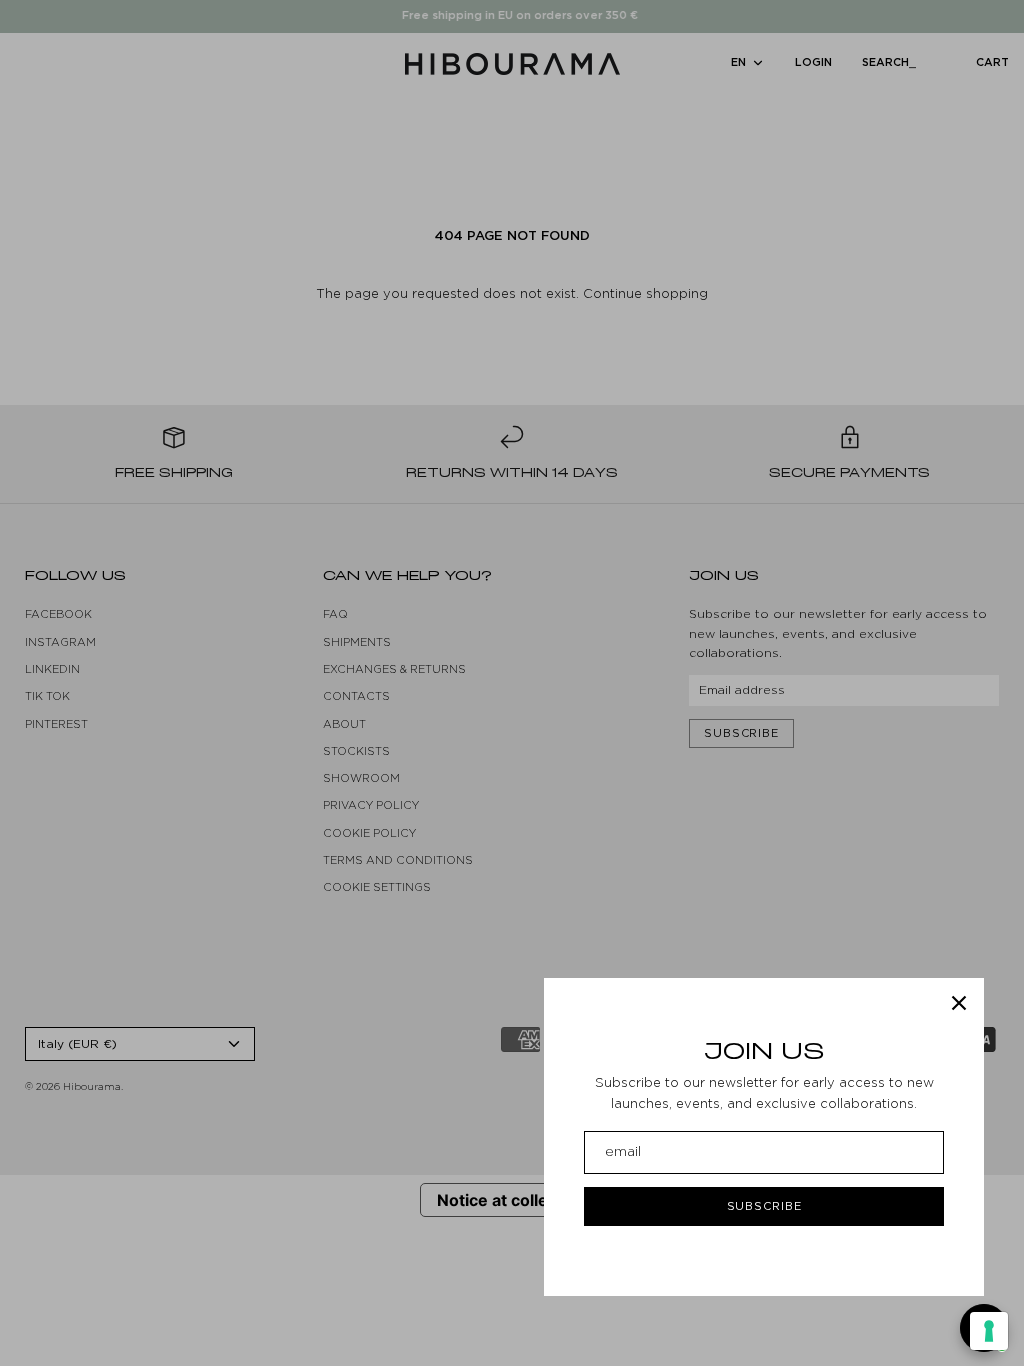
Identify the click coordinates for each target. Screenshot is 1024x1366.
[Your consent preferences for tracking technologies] (989, 1331)
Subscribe (764, 1206)
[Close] (959, 1003)
